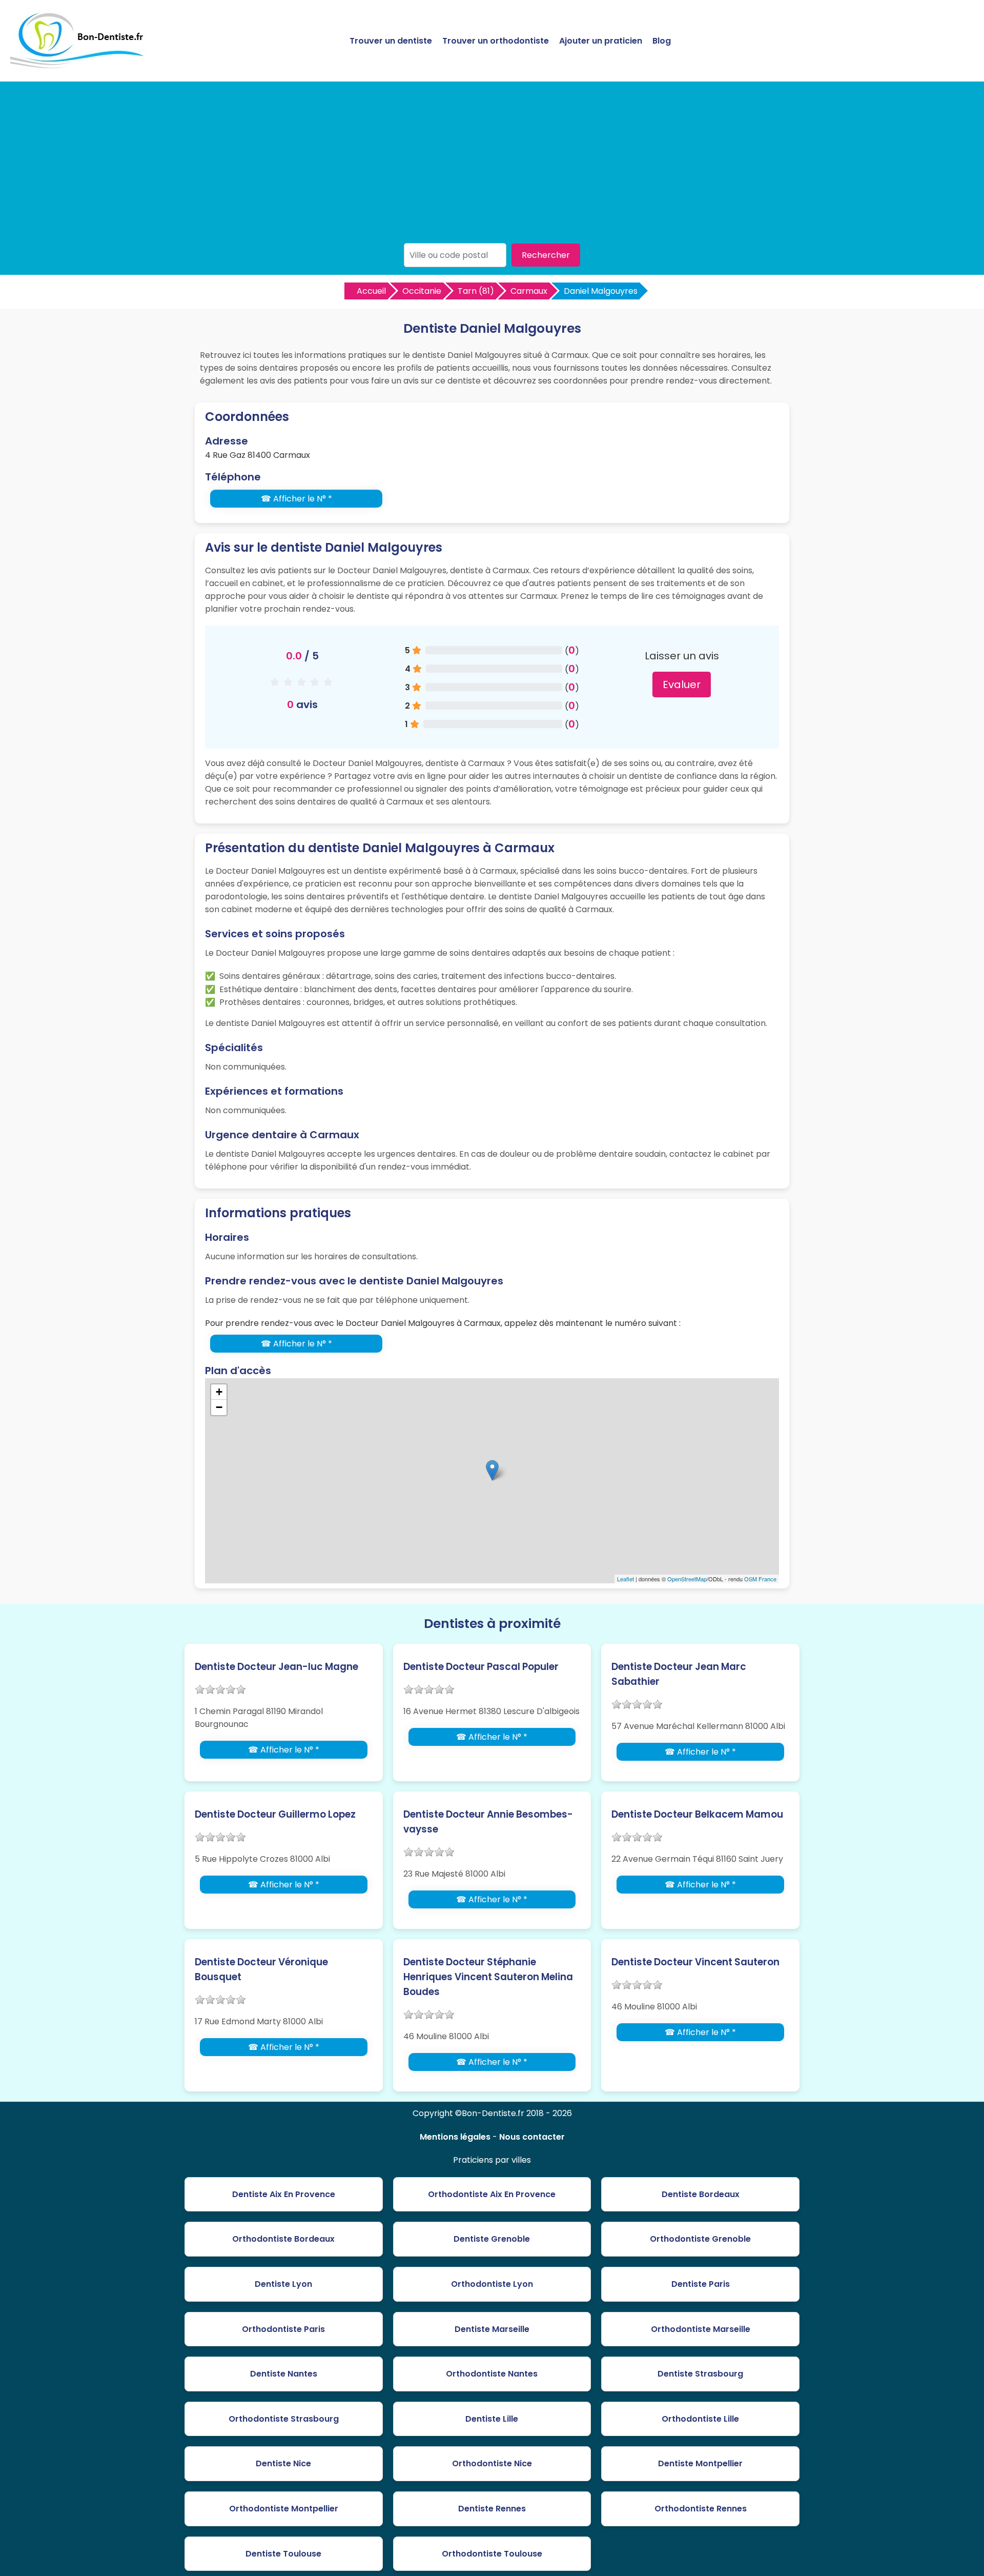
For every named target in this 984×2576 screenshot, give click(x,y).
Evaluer (682, 685)
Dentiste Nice (283, 2463)
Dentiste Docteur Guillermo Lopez (275, 1814)
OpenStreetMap (687, 1579)
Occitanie (422, 291)
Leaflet (626, 1579)
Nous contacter (532, 2137)
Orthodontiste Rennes (701, 2509)
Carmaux (529, 291)
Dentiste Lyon (283, 2284)
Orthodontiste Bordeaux (283, 2239)
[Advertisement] (492, 166)
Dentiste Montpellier (700, 2463)
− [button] (219, 1407)
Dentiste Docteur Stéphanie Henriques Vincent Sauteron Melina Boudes (488, 1977)
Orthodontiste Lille (700, 2419)
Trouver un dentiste (391, 41)
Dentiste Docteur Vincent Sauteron (695, 1962)
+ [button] (219, 1392)
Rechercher (546, 255)
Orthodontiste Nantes (492, 2374)
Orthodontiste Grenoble (700, 2239)
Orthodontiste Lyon (492, 2284)
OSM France (760, 1579)
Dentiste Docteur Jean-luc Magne (276, 1667)
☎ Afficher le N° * (296, 499)
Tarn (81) (476, 291)
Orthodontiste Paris (283, 2329)
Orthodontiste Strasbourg (284, 2419)
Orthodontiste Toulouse (492, 2554)
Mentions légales (455, 2137)
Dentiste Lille (492, 2419)
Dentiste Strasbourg (700, 2374)
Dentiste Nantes (284, 2374)
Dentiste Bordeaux (701, 2194)
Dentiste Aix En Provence (284, 2194)
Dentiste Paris (701, 2284)
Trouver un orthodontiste (496, 41)
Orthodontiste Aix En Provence (492, 2194)
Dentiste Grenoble (492, 2239)
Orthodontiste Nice (492, 2463)
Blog (662, 41)
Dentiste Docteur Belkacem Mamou (697, 1814)
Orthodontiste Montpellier (284, 2509)
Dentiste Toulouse (283, 2554)
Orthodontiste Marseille (701, 2329)
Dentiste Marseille (492, 2329)
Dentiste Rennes (492, 2509)
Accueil (371, 291)
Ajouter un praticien (601, 41)
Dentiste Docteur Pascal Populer (481, 1667)
